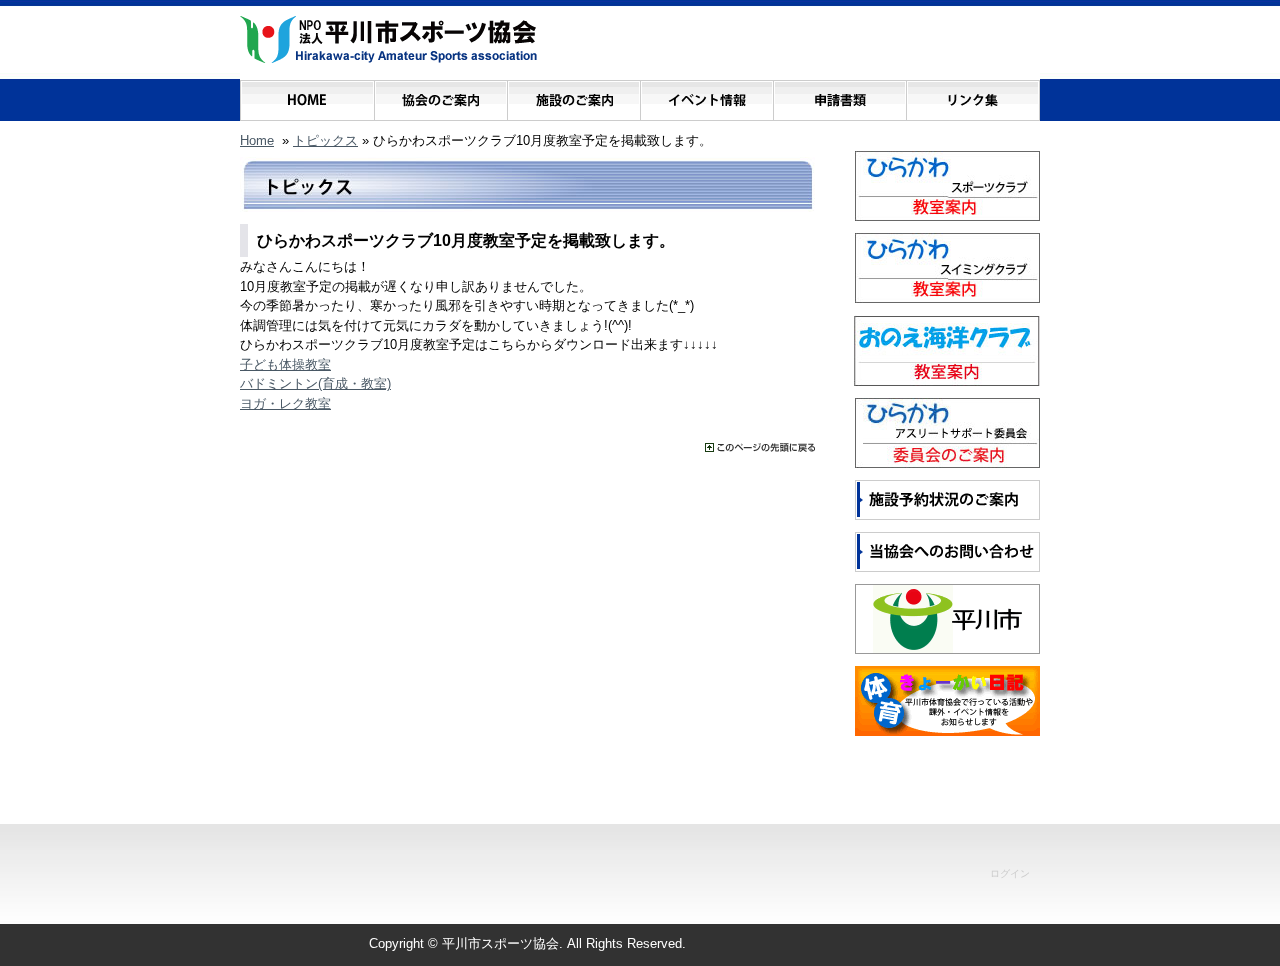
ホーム (307, 95)
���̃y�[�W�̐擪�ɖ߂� (760, 447)
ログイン (1010, 873)
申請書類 (839, 95)
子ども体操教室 (285, 364)
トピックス (325, 140)
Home (257, 140)
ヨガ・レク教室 (285, 403)
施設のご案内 (573, 95)
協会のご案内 (440, 95)
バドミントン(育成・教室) (315, 383)
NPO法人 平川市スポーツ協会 (388, 40)
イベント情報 (706, 95)
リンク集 (972, 95)
